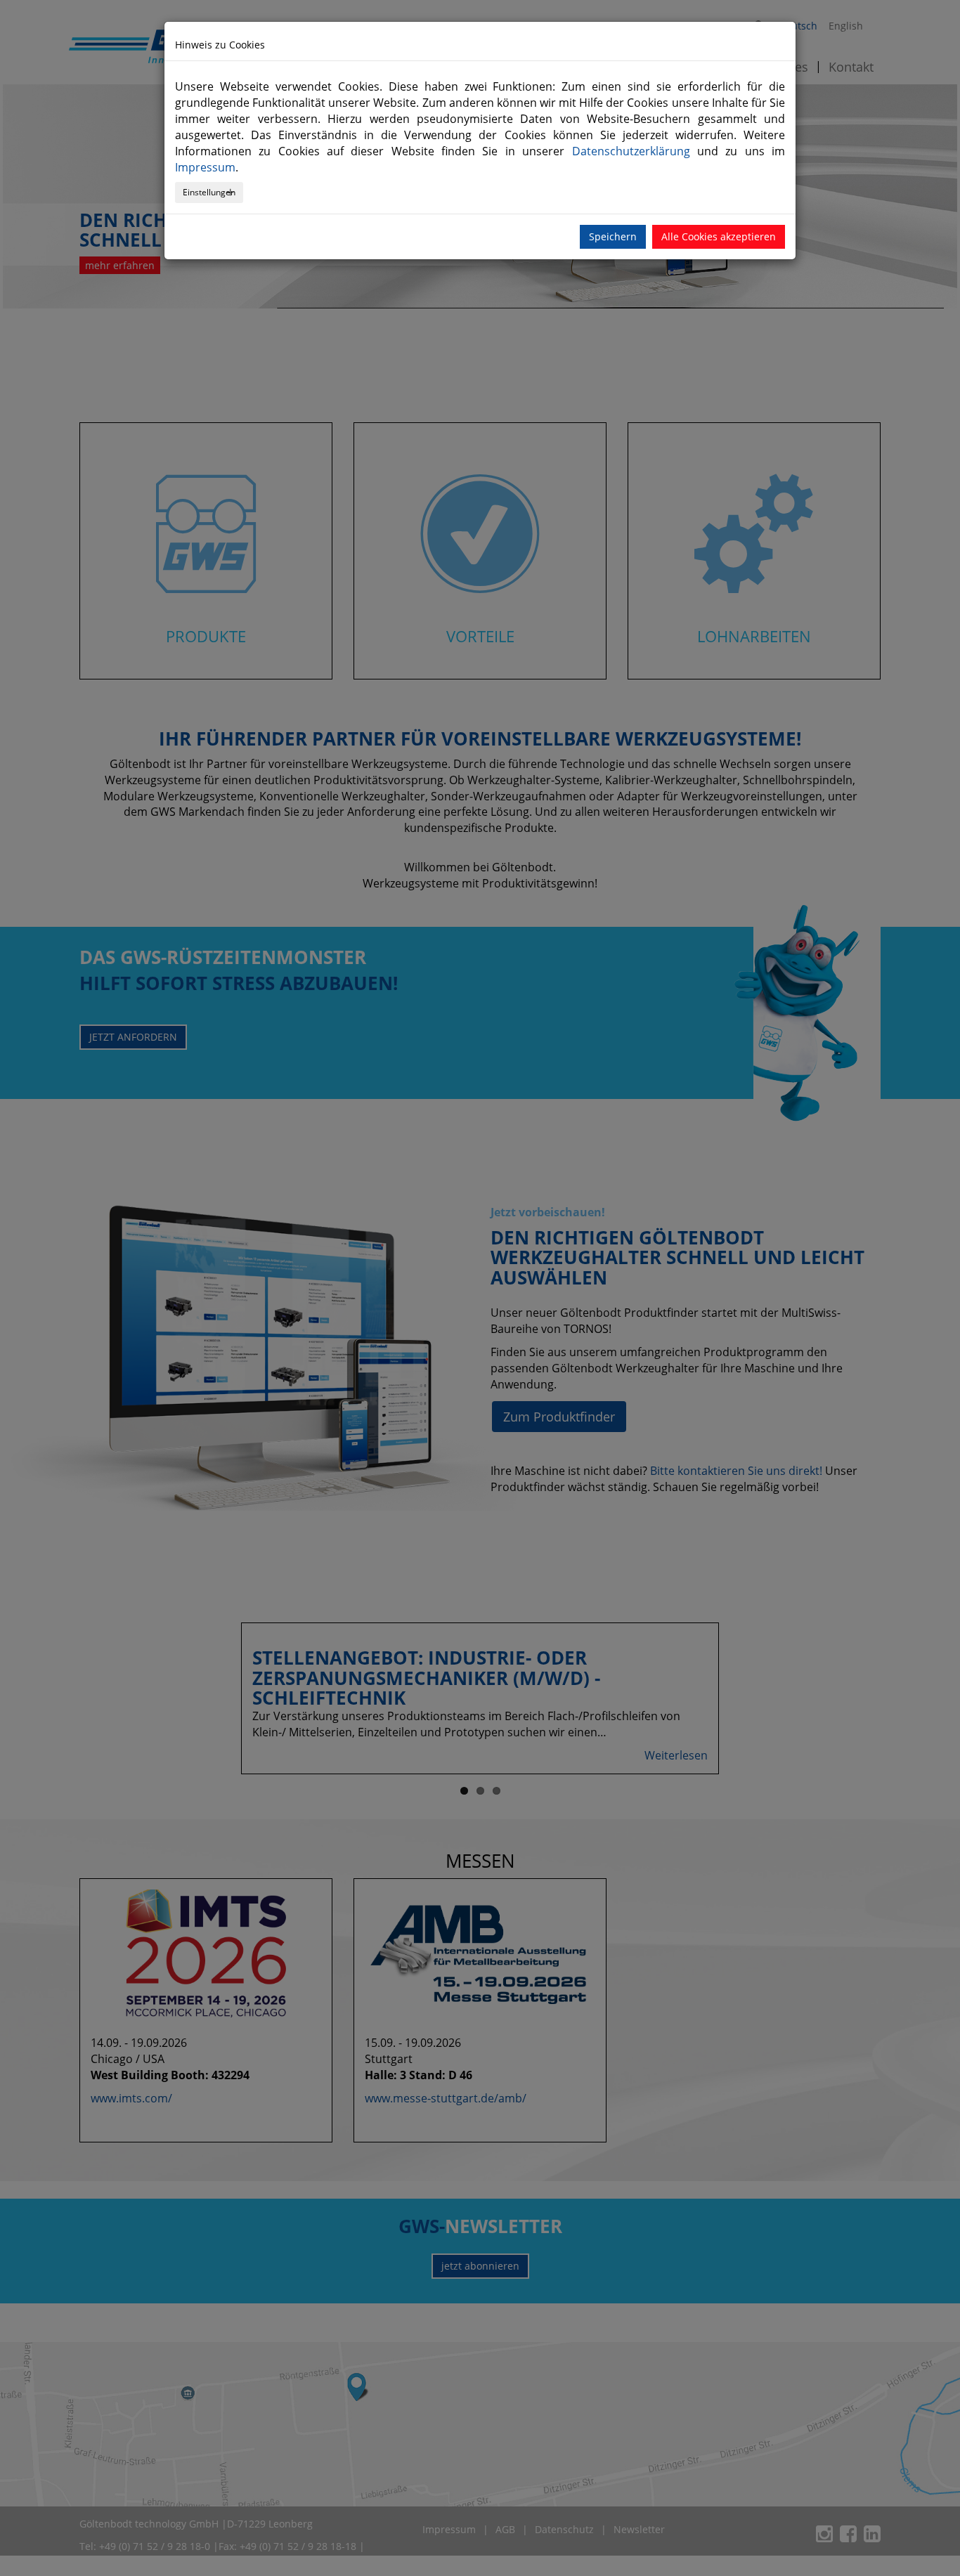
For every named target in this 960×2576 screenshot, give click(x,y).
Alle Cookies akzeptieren (719, 236)
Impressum (205, 167)
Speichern (613, 236)
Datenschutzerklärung (631, 151)
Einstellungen (209, 192)
